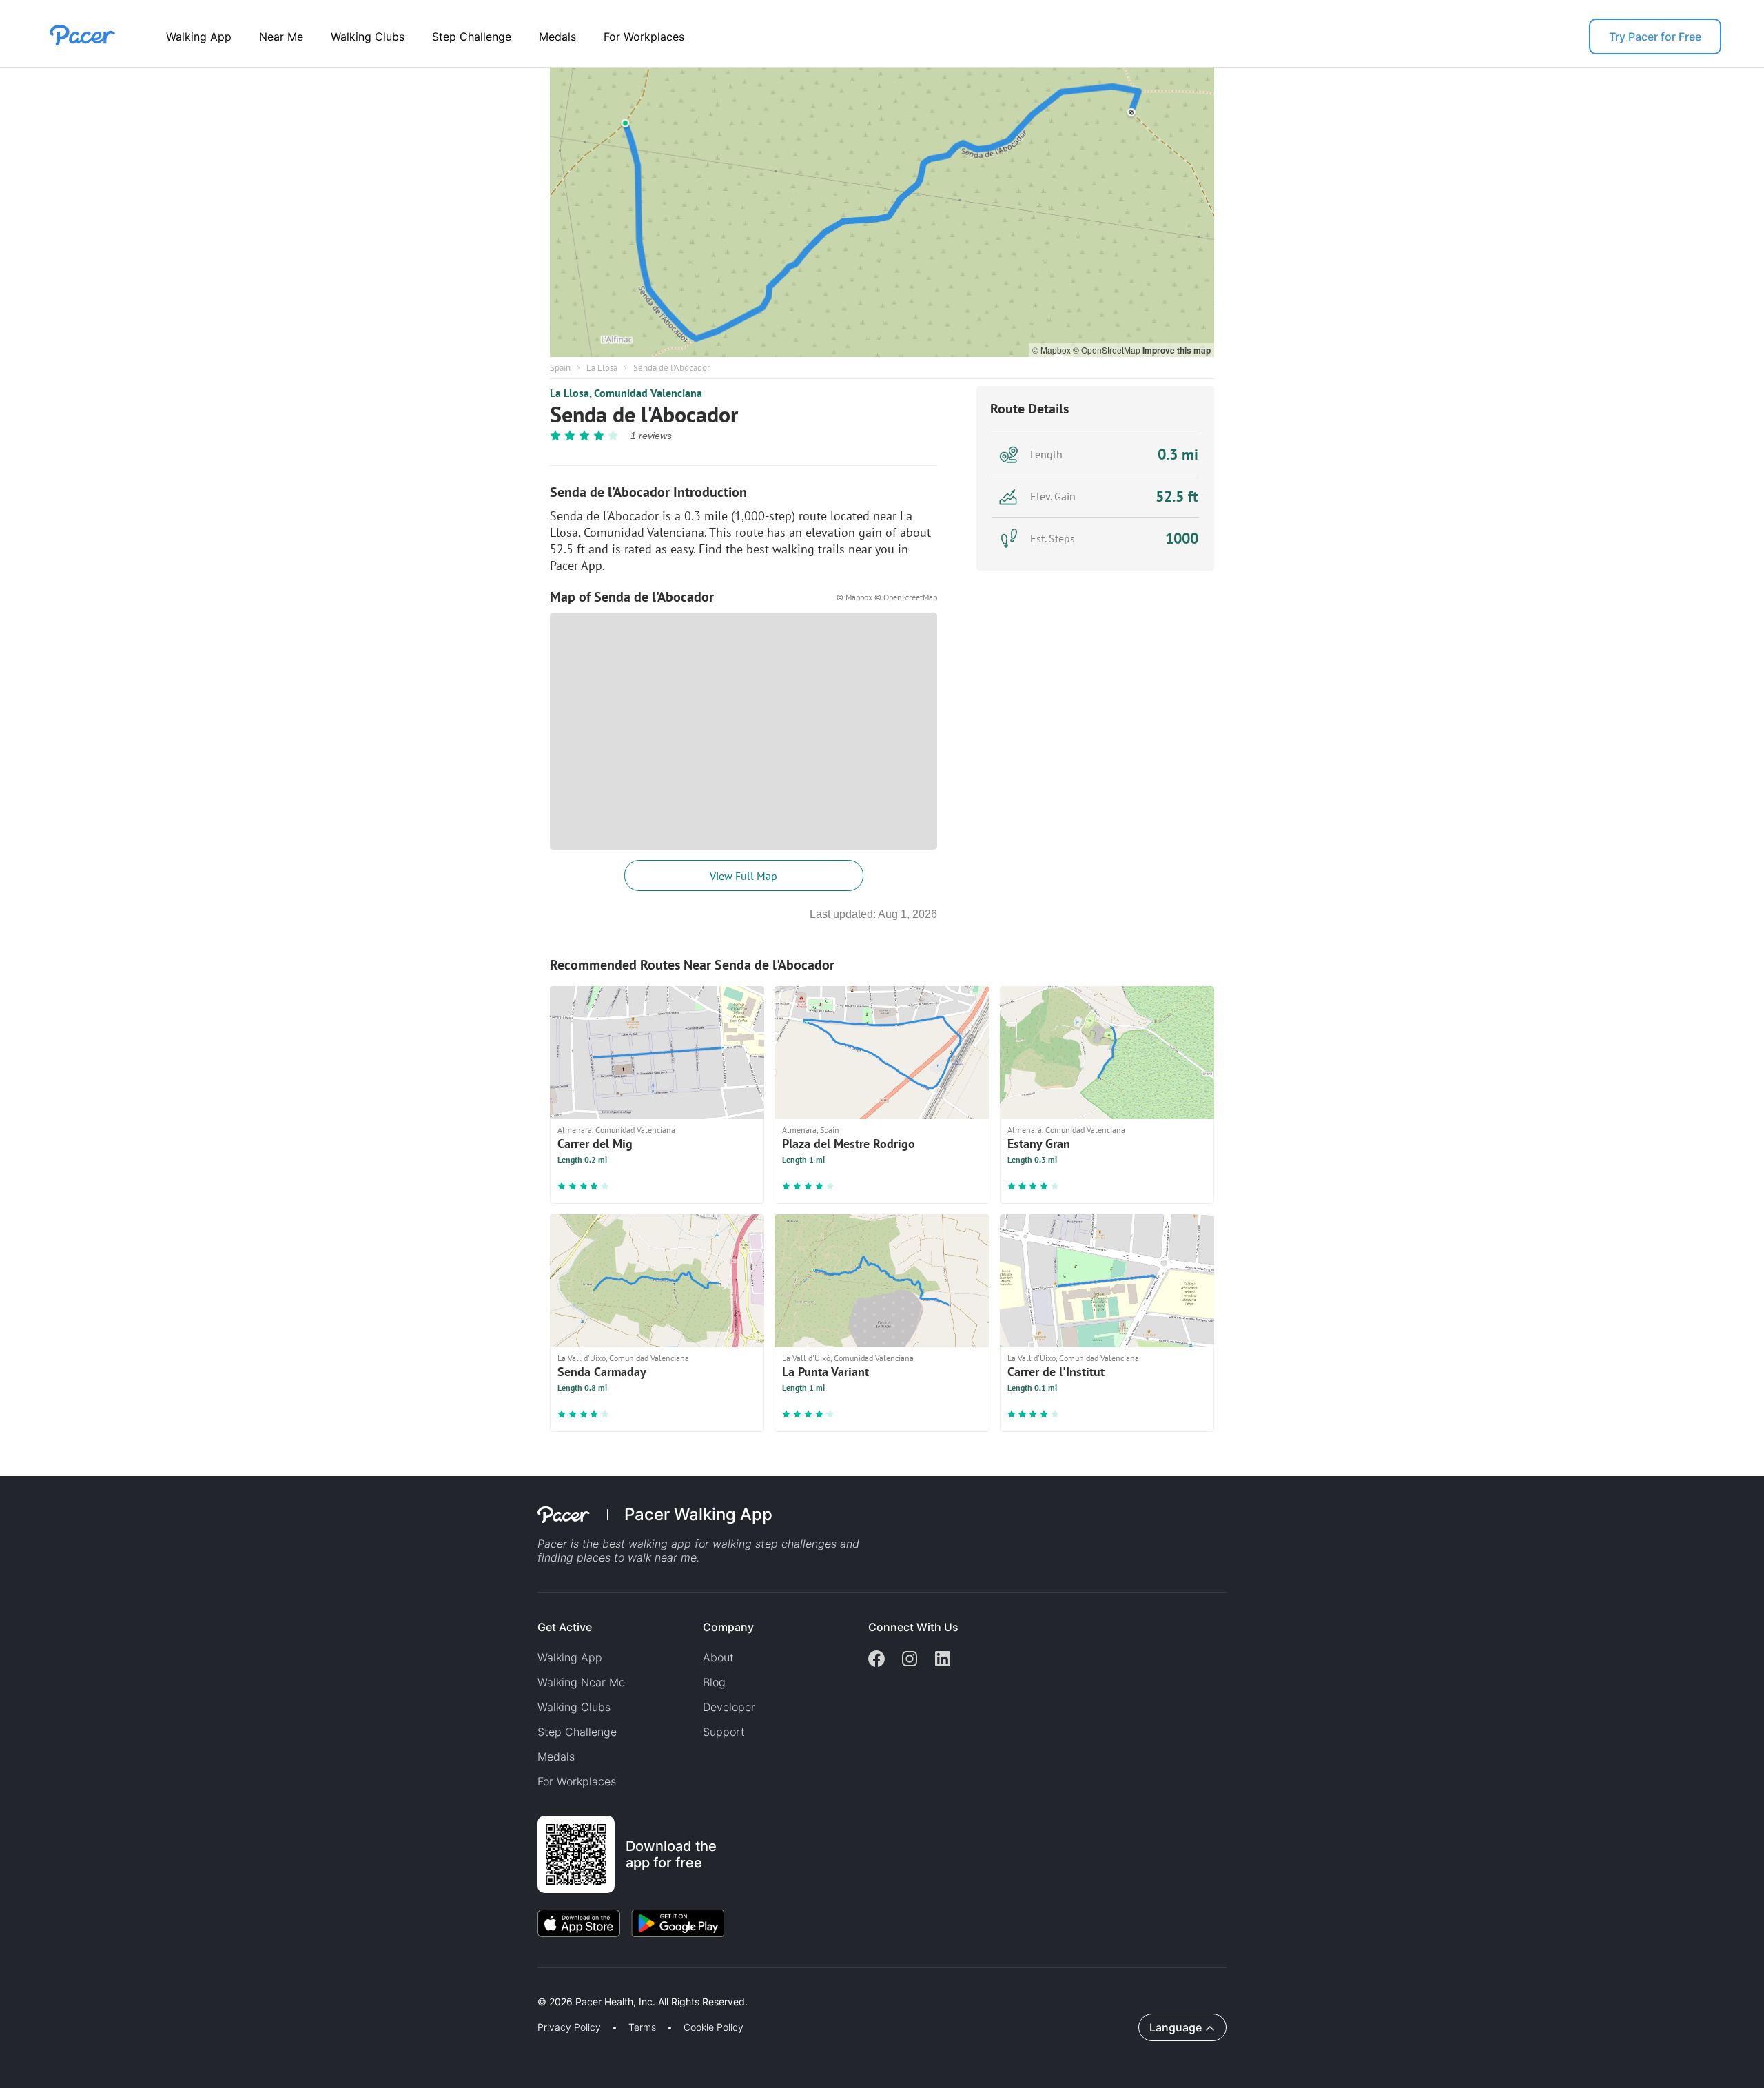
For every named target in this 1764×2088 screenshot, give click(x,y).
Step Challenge (472, 37)
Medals (557, 37)
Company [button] (728, 1627)
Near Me (281, 37)
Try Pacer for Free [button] (1655, 37)
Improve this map (1177, 350)
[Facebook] (876, 1660)
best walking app (648, 1544)
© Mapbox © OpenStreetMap (887, 597)
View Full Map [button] (743, 876)
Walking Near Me (581, 1682)
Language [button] (1176, 2027)
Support (724, 1732)
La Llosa (602, 368)
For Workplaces (644, 37)
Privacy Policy (569, 2027)
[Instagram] (910, 1660)
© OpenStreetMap (1108, 350)
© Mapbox (1053, 350)
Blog (714, 1682)
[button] (240, 1986)
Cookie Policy (714, 2027)
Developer (729, 1707)
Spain (560, 368)
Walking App (199, 37)
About (718, 1657)
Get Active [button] (565, 1627)
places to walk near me (637, 1557)
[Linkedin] (943, 1660)
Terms (642, 2027)
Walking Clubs (368, 37)
